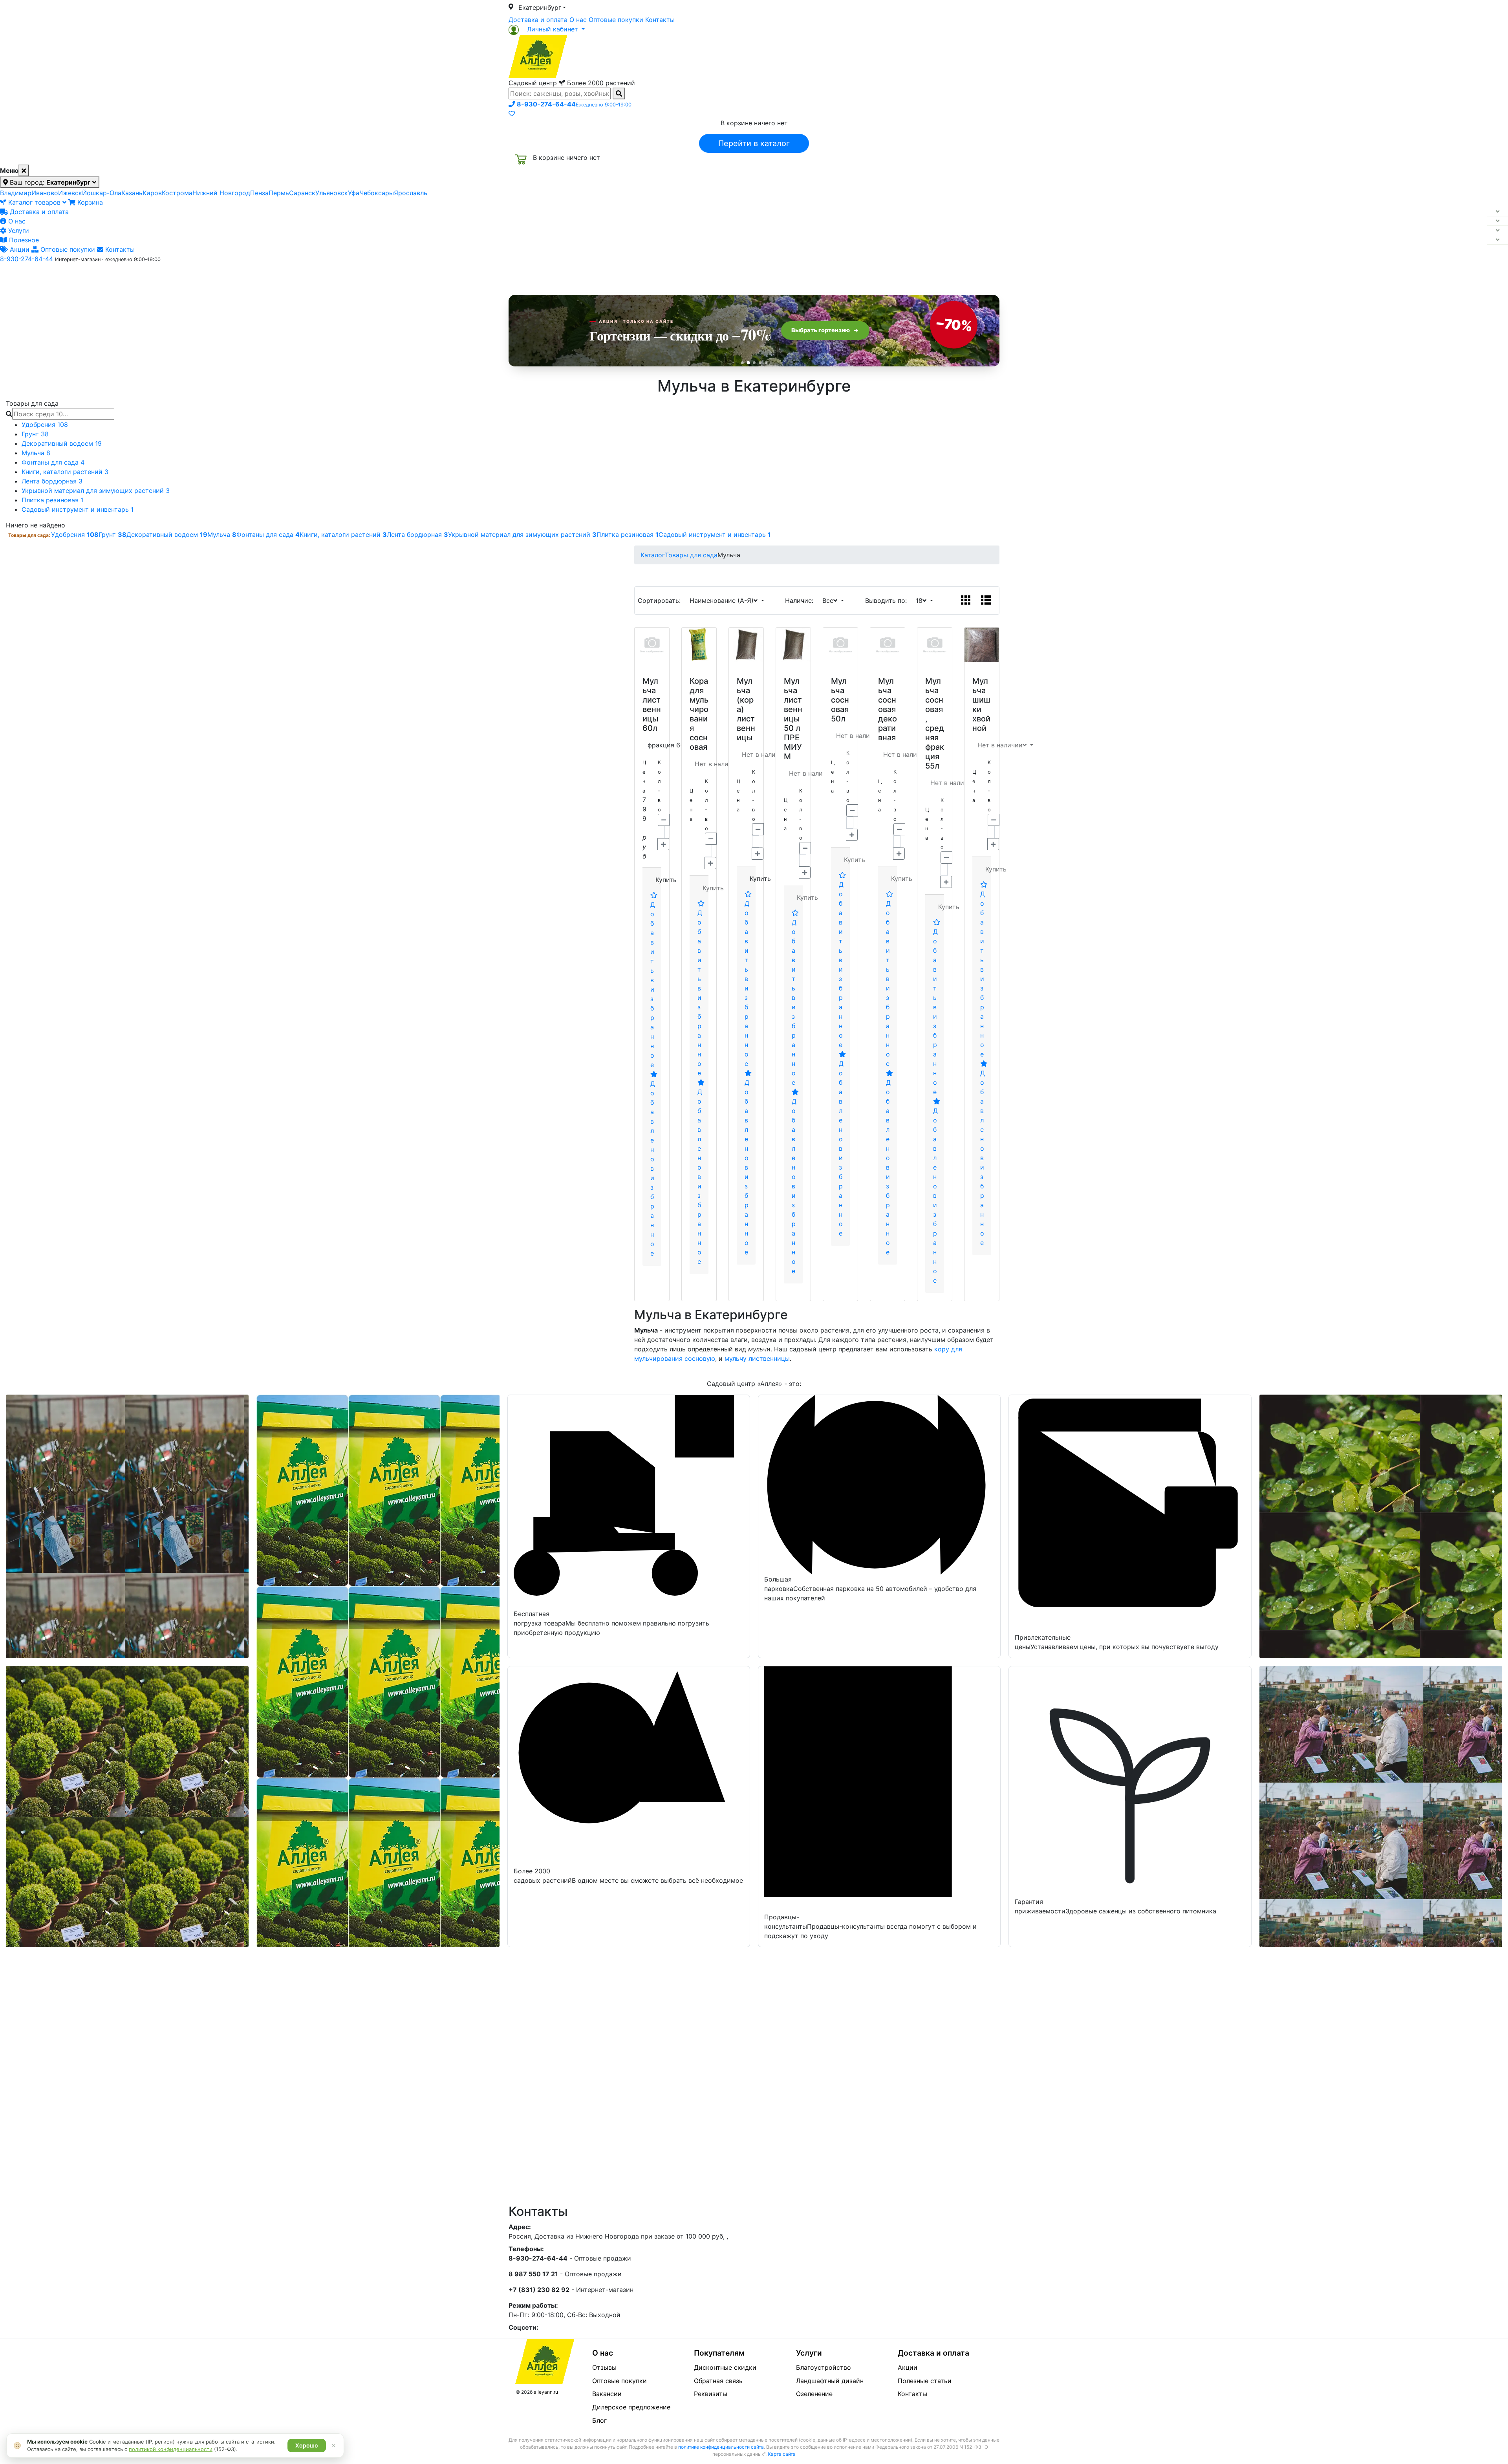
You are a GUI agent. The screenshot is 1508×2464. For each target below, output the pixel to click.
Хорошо (307, 2445)
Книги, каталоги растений (65, 472)
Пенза (259, 193)
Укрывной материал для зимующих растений (96, 491)
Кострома (177, 193)
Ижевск (70, 193)
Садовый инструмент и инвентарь (78, 509)
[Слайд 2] (748, 362)
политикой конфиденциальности (171, 2449)
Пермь (279, 193)
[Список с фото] (986, 600)
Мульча (36, 453)
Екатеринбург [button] (540, 7)
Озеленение (814, 2394)
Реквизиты (711, 2394)
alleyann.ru (546, 2392)
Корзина (89, 202)
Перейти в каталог (754, 143)
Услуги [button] (790, 276)
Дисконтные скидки (725, 2367)
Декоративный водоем (62, 443)
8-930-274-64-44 (27, 259)
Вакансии (607, 2394)
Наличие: (801, 600)
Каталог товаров (34, 202)
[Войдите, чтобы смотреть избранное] (512, 113)
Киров (152, 193)
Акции (19, 249)
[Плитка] (966, 600)
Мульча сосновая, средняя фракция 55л (935, 723)
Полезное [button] (853, 276)
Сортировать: (661, 600)
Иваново (45, 193)
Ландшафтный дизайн (830, 2381)
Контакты (660, 20)
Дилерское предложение (631, 2407)
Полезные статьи (925, 2381)
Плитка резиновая (52, 500)
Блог (599, 2420)
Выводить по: (888, 600)
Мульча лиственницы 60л (652, 705)
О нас (578, 20)
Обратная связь (718, 2381)
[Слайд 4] (760, 363)
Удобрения (45, 425)
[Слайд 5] (766, 363)
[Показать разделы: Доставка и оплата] (1497, 212)
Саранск (302, 193)
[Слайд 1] (742, 363)
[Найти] (619, 93)
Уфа (354, 193)
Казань (132, 193)
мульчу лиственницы (757, 1358)
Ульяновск (332, 193)
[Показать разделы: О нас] (1497, 221)
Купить (666, 880)
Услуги (18, 231)
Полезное (23, 240)
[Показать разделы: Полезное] (1497, 240)
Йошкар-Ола (102, 193)
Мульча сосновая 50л (840, 700)
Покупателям (719, 2353)
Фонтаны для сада (53, 462)
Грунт (35, 434)
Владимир (16, 193)
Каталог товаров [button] (565, 277)
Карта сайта (782, 2454)
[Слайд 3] (754, 363)
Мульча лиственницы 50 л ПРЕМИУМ (793, 719)
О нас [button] (634, 276)
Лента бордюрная (52, 481)
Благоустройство (824, 2367)
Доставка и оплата (538, 20)
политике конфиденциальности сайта (721, 2447)
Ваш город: (49, 182)
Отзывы (604, 2367)
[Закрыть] (24, 170)
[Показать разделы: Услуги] (1497, 231)
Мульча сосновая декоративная (888, 709)
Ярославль (411, 193)
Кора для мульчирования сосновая (699, 714)
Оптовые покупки (616, 20)
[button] (547, 29)
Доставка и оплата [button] (711, 276)
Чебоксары (377, 193)
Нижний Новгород (221, 193)
